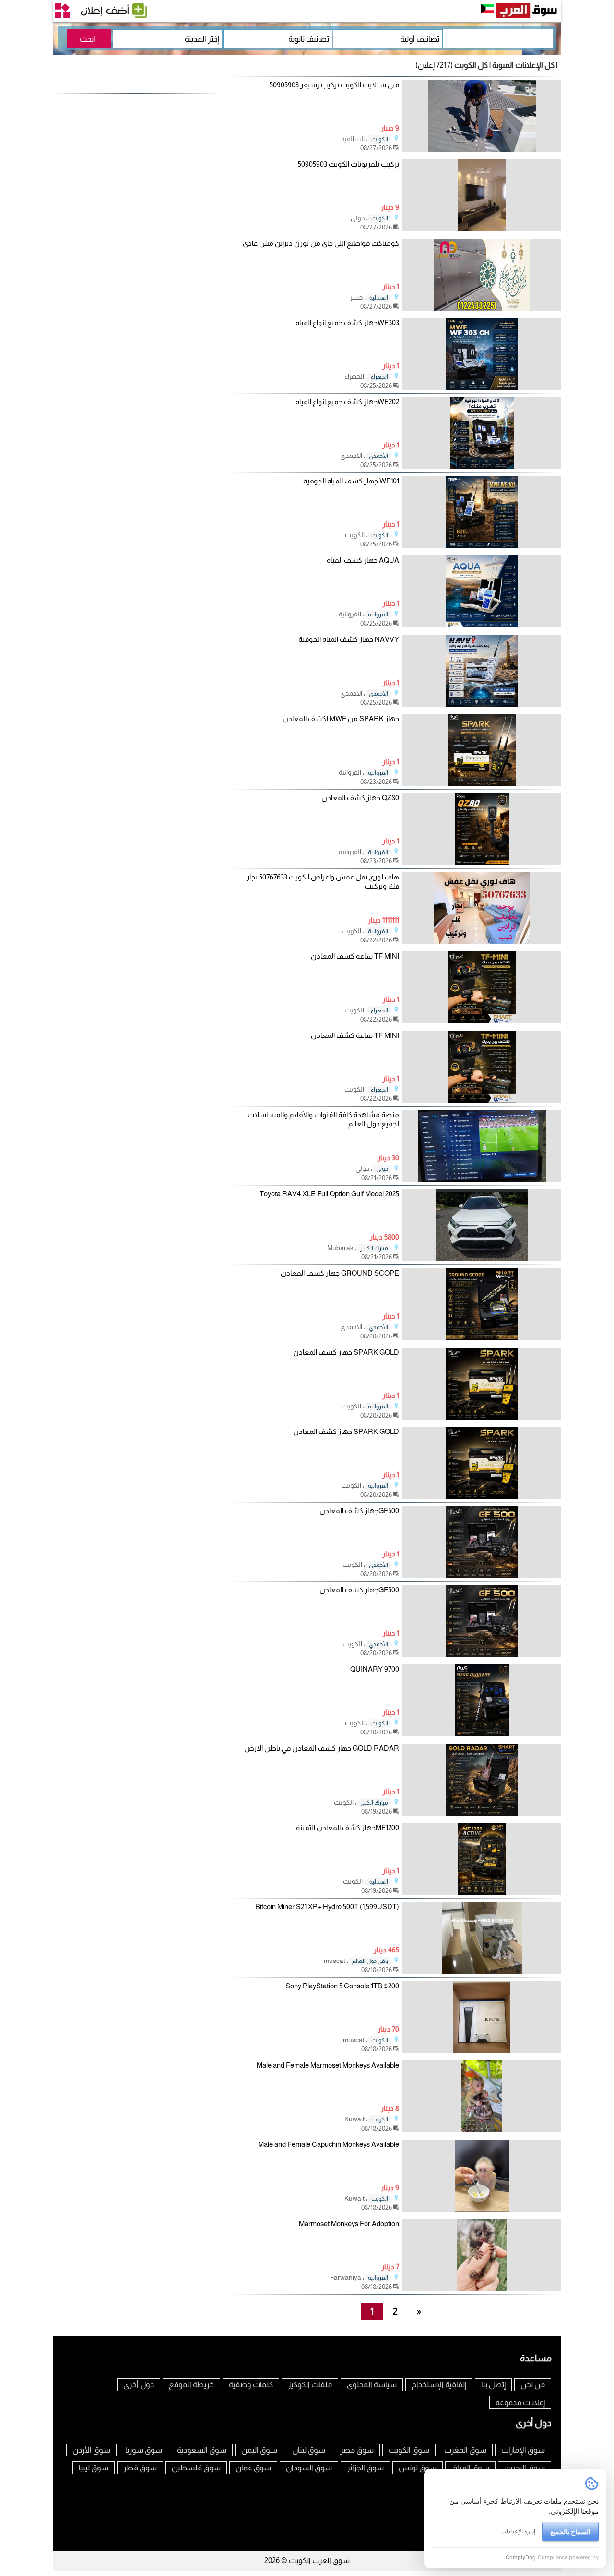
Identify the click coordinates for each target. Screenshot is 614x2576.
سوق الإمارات (523, 2450)
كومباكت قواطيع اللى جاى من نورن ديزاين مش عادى (321, 243)
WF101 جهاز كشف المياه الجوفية (351, 481)
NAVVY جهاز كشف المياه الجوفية (349, 639)
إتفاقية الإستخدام (439, 2385)
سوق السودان (309, 2468)
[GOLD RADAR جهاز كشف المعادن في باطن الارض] (482, 1813)
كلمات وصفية (251, 2385)
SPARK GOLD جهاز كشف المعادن (346, 1352)
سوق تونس (418, 2468)
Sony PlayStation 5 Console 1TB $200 (342, 1986)
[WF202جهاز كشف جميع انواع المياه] (482, 466)
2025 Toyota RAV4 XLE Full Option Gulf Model (329, 1194)
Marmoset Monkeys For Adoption (349, 2223)
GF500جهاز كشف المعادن (359, 1511)
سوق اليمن (259, 2450)
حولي (382, 1169)
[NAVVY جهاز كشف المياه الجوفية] (482, 704)
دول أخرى (139, 2385)
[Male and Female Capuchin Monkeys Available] (482, 2209)
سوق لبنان (309, 2450)
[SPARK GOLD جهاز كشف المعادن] (482, 1417)
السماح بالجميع (570, 2532)
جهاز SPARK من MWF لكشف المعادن (341, 718)
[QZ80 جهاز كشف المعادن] (482, 862)
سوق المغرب (465, 2450)
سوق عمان (253, 2468)
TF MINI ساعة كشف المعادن (355, 956)
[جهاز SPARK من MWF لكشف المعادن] (482, 783)
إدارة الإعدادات (518, 2531)
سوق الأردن (91, 2450)
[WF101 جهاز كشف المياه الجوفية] (482, 546)
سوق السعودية (202, 2450)
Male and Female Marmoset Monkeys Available (328, 2065)
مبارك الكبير (374, 1248)
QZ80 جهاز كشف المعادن (360, 798)
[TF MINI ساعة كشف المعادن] (482, 1021)
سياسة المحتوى (372, 2385)
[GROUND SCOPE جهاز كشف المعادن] (482, 1338)
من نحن (533, 2385)
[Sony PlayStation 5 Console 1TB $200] (482, 2051)
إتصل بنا (493, 2385)
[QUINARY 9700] (482, 1734)
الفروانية (378, 614)
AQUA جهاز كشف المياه (363, 560)
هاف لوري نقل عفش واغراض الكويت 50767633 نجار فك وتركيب (323, 882)
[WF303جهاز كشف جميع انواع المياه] (482, 387)
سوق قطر (140, 2468)
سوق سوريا (144, 2450)
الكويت (380, 139)
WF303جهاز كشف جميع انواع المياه (347, 322)
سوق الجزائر (365, 2468)
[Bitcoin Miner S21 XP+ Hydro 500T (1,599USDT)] (482, 1971)
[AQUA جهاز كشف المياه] (482, 625)
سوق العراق (470, 2468)
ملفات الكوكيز (310, 2385)
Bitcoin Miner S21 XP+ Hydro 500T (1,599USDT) (327, 1907)
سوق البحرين (525, 2468)
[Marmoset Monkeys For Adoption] (482, 2288)
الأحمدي (378, 456)
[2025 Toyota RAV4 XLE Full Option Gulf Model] (482, 1258)
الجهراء (379, 377)
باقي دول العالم (370, 1961)
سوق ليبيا (94, 2468)
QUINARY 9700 (375, 1669)
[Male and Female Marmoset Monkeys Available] (482, 2130)
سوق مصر (357, 2450)
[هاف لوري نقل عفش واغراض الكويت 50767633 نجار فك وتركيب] (482, 942)
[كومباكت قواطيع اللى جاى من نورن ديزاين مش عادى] (482, 308)
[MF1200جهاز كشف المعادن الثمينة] (482, 1892)
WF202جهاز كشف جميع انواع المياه (347, 402)
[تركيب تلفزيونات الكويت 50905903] (482, 229)
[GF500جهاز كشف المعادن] (482, 1575)
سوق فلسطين (196, 2468)
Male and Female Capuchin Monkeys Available (329, 2144)
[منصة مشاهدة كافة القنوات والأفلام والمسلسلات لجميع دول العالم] (482, 1179)
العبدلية (379, 298)
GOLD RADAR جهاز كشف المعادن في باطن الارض (322, 1748)
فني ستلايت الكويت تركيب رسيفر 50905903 (334, 85)
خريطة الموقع (191, 2385)
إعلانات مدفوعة (520, 2402)
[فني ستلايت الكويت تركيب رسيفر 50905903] (482, 150)
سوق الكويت (409, 2450)
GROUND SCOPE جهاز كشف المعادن (340, 1273)
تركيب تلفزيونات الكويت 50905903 (348, 164)
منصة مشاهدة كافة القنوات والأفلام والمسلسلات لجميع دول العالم (323, 1119)
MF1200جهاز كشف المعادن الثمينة (348, 1827)
